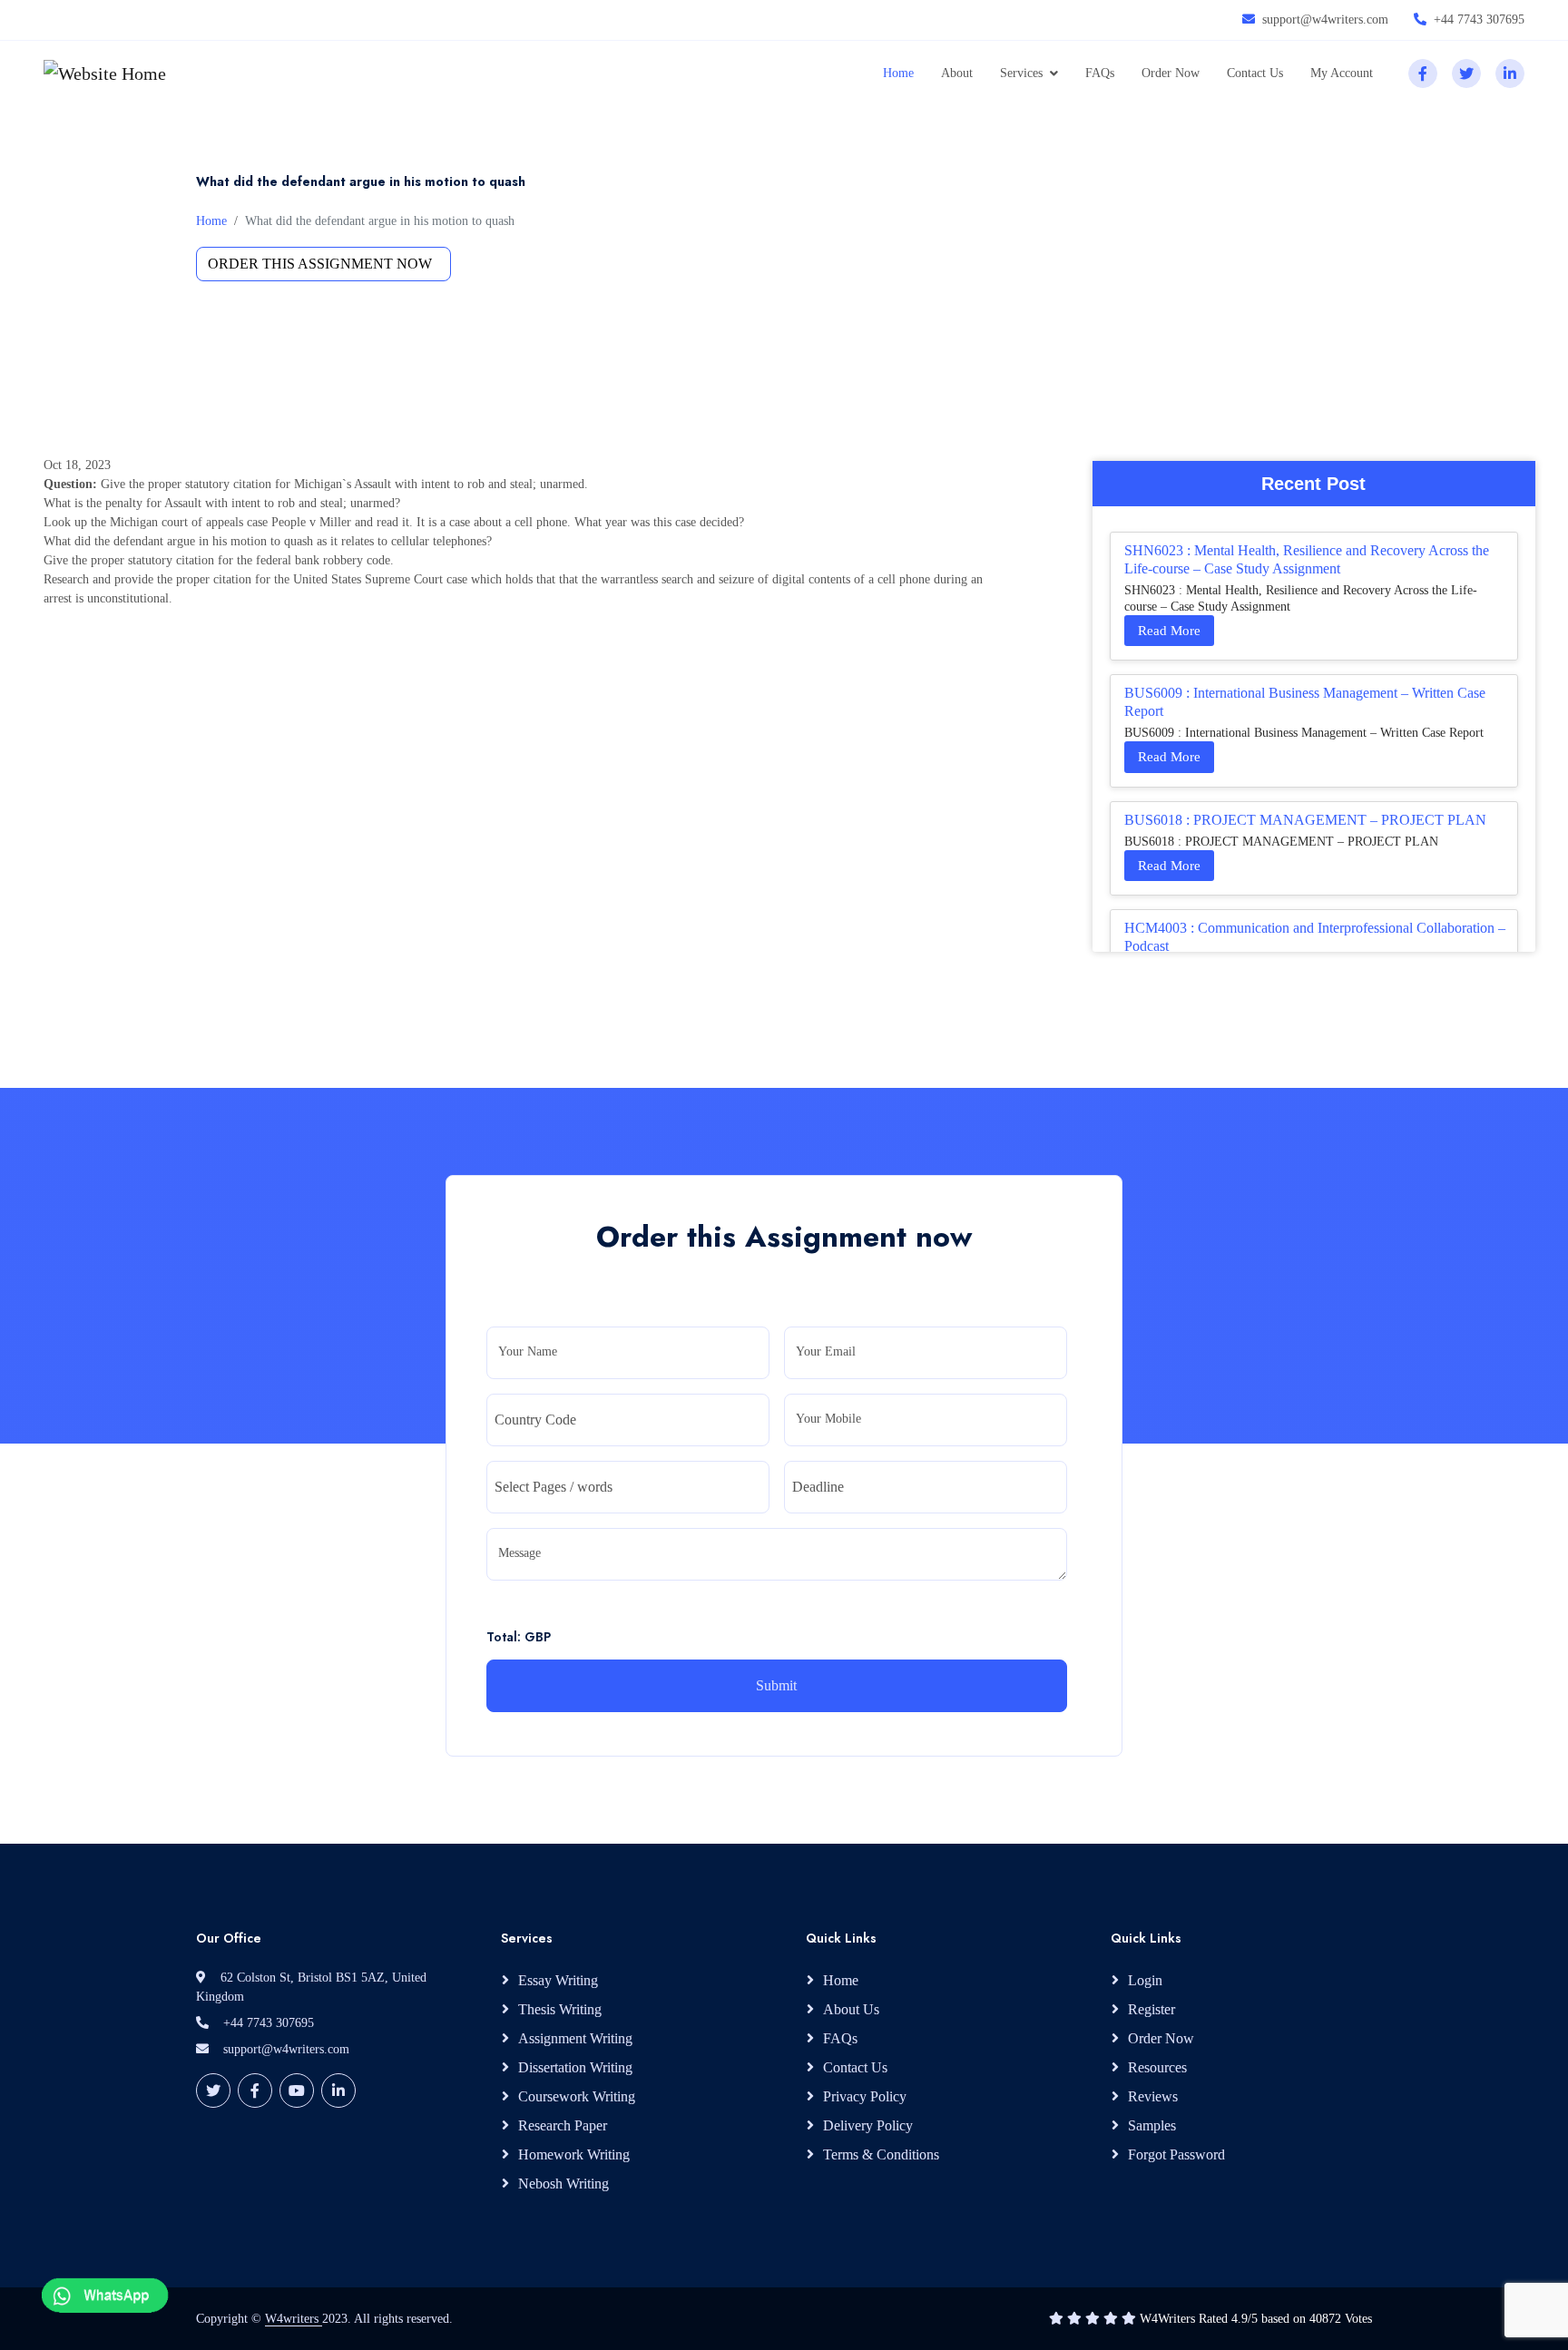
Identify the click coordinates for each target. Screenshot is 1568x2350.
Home (898, 73)
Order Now (1171, 73)
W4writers (294, 2319)
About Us (851, 2009)
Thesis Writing (560, 2009)
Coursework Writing (577, 2096)
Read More (1169, 631)
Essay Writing (558, 1980)
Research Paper (563, 2125)
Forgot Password (1176, 2154)
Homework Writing (574, 2154)
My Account (1342, 73)
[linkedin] (1510, 73)
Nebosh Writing (563, 2184)
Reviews (1153, 2096)
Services (1021, 73)
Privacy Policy (865, 2096)
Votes (1358, 2319)
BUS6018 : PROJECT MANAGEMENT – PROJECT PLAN (1305, 820)
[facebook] (1423, 73)
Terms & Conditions (881, 2154)
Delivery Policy (868, 2125)
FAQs (1100, 73)
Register (1151, 2009)
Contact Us (1255, 73)
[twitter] (1466, 73)
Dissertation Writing (575, 2067)
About (957, 73)
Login (1145, 1980)
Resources (1157, 2067)
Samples (1152, 2125)
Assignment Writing (575, 2038)
